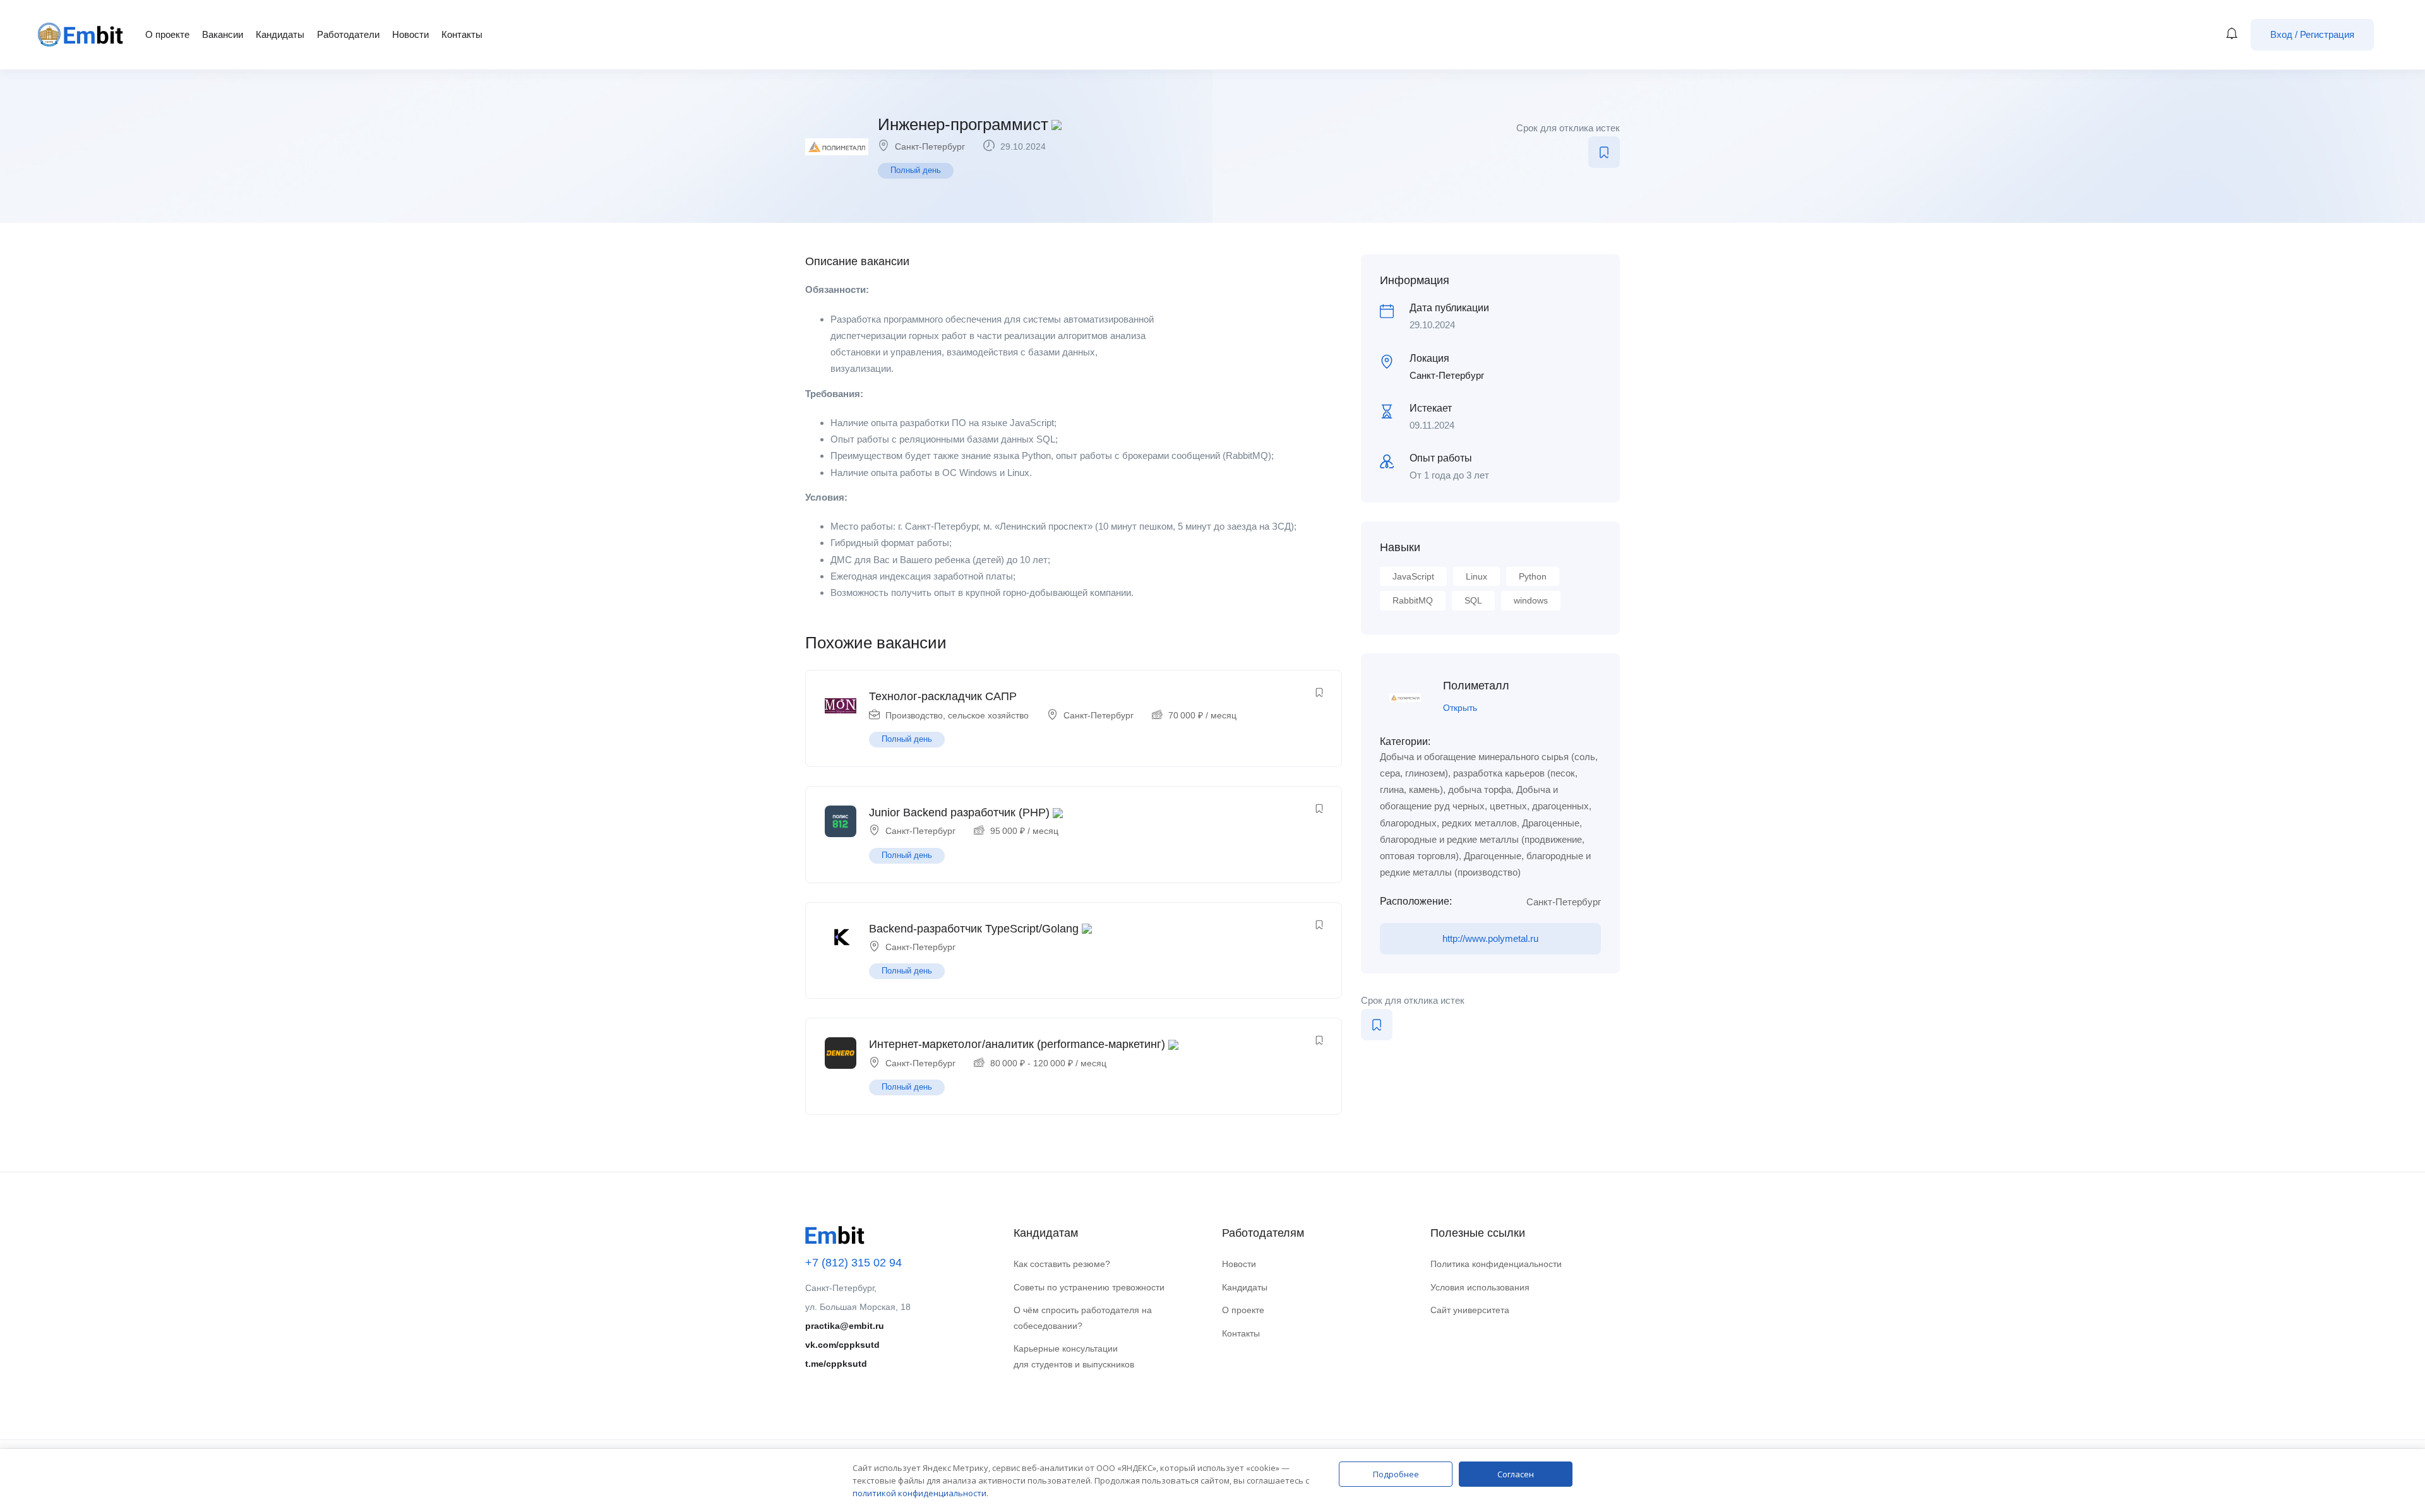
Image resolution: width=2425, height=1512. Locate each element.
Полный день (916, 170)
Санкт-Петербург (930, 146)
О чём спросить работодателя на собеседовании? (1083, 1318)
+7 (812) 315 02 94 (853, 1263)
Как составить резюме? (1062, 1264)
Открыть (1460, 708)
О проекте (167, 34)
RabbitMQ (1413, 600)
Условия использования (1480, 1287)
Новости (410, 34)
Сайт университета (1470, 1310)
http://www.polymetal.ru (1490, 938)
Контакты (462, 34)
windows (1531, 600)
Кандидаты (280, 34)
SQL (1473, 600)
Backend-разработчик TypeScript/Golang (974, 929)
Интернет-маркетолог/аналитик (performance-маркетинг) (1017, 1044)
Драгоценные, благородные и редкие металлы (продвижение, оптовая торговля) (1482, 840)
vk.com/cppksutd (842, 1345)
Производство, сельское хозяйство (957, 715)
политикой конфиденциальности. (920, 1493)
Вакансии (223, 34)
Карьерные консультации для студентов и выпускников (1074, 1356)
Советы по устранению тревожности (1089, 1287)
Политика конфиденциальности (1496, 1264)
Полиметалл (1476, 686)
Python (1533, 576)
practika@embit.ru (845, 1326)
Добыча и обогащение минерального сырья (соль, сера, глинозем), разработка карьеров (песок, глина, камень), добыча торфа (1489, 773)
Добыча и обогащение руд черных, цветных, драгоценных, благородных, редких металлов (1486, 806)
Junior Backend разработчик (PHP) (959, 813)
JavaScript (1413, 576)
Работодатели (348, 34)
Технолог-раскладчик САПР (943, 696)
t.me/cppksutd (836, 1364)
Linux (1476, 576)
